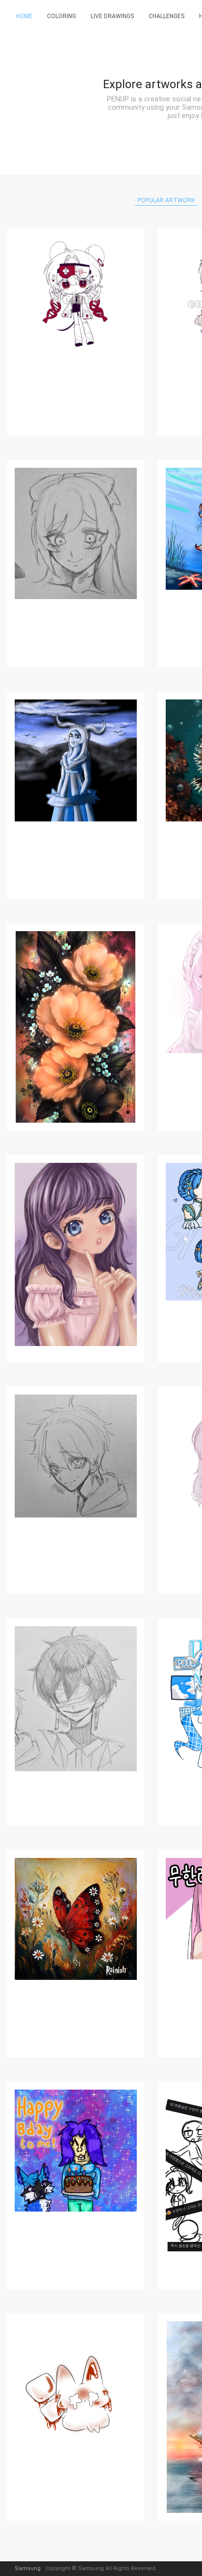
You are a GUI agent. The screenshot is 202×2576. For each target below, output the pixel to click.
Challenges (166, 16)
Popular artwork (166, 200)
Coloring (62, 16)
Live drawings (112, 16)
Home (24, 16)
